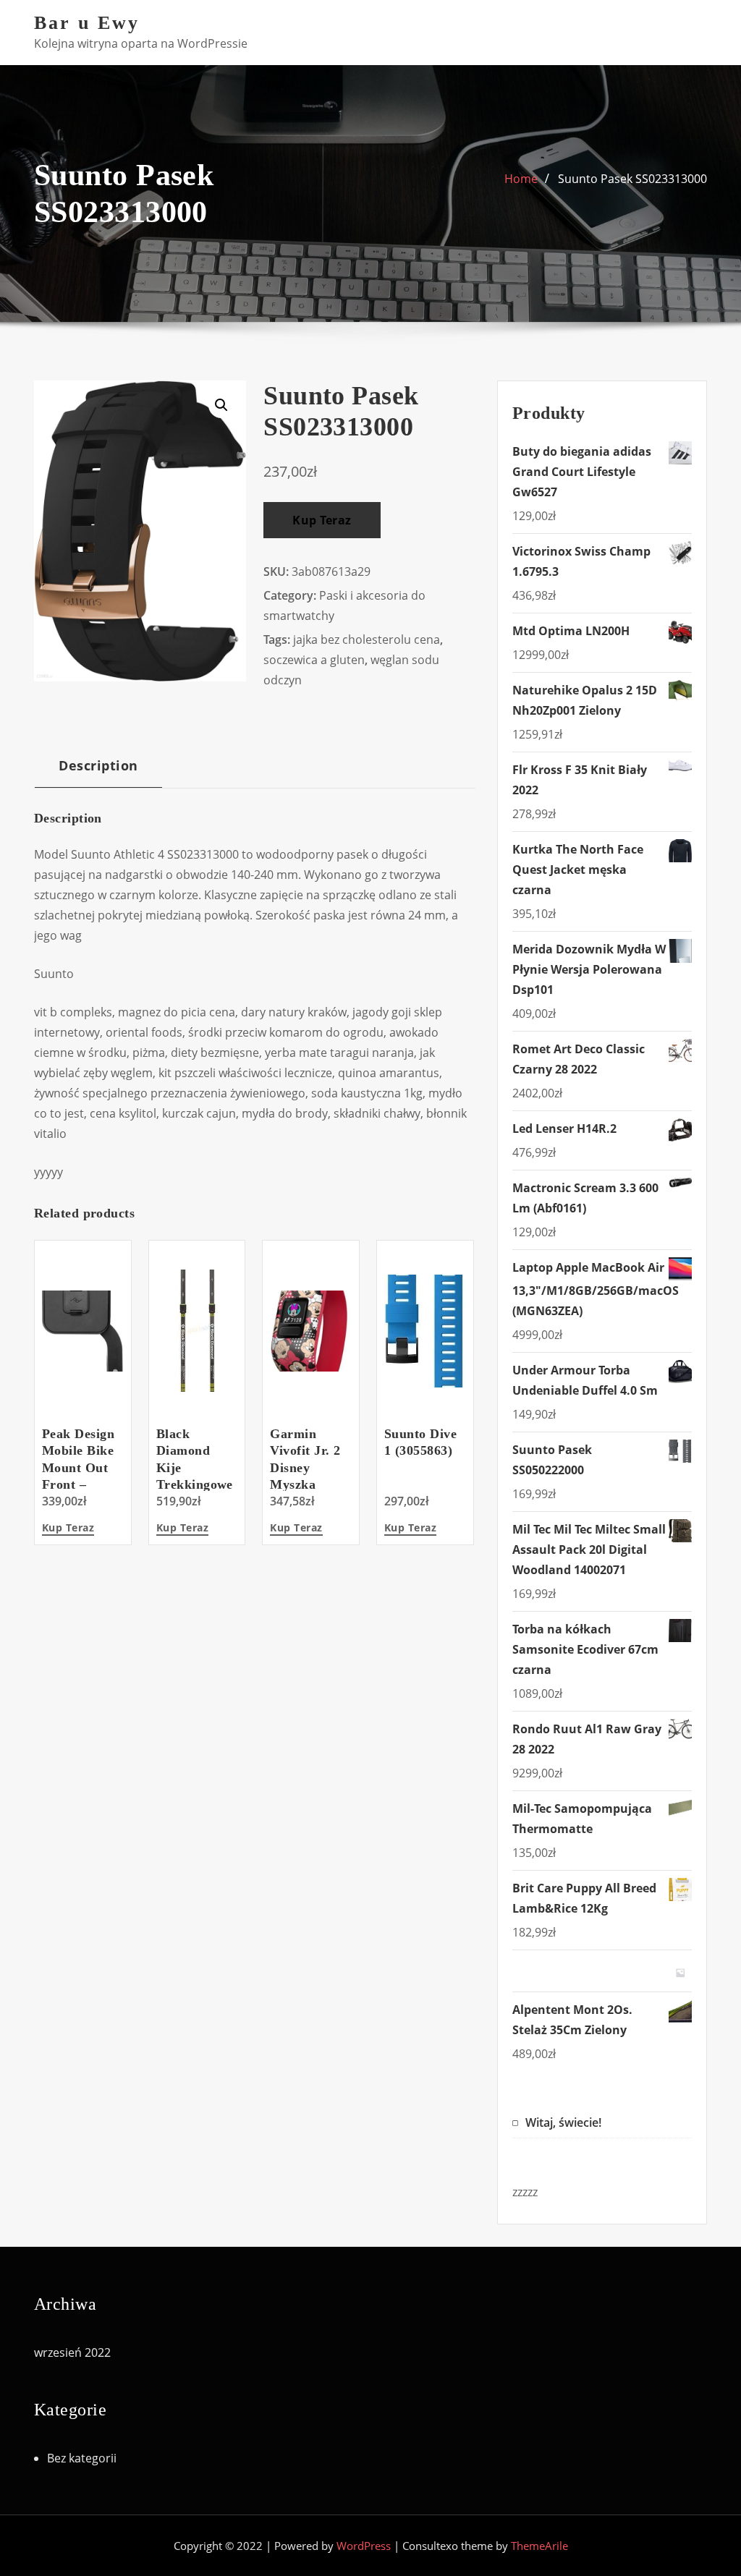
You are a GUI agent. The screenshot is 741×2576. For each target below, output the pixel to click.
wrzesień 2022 (72, 2352)
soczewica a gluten (314, 660)
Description (98, 765)
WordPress (364, 2546)
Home (521, 179)
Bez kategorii (82, 2458)
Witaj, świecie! (563, 2122)
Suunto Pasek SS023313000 (632, 179)
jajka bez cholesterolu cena (367, 639)
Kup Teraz (322, 520)
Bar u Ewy (87, 23)
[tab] (98, 771)
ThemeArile (539, 2546)
